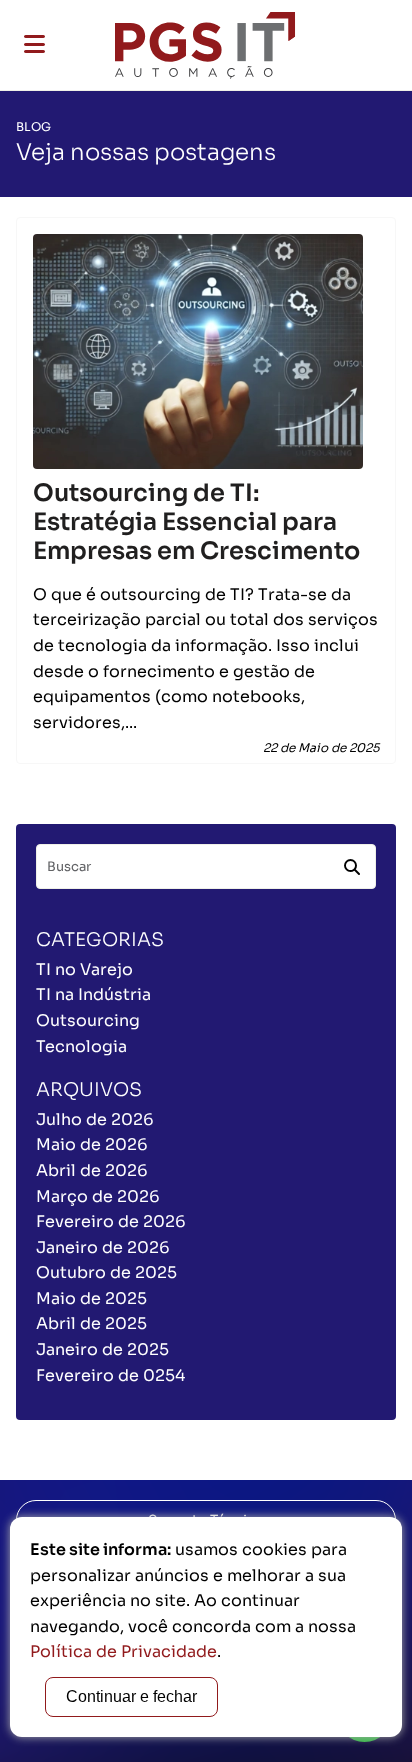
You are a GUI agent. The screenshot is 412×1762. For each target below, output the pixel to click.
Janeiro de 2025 (102, 1349)
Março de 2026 (98, 1196)
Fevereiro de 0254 (110, 1375)
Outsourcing (88, 1020)
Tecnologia (81, 1046)
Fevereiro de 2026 (111, 1221)
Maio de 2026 (92, 1144)
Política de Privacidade (123, 1651)
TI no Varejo (84, 969)
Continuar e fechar (131, 1696)
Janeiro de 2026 (103, 1247)
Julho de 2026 (95, 1119)
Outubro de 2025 (106, 1272)
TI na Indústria (93, 994)
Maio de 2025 (91, 1298)
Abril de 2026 (92, 1170)
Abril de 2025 (91, 1323)
